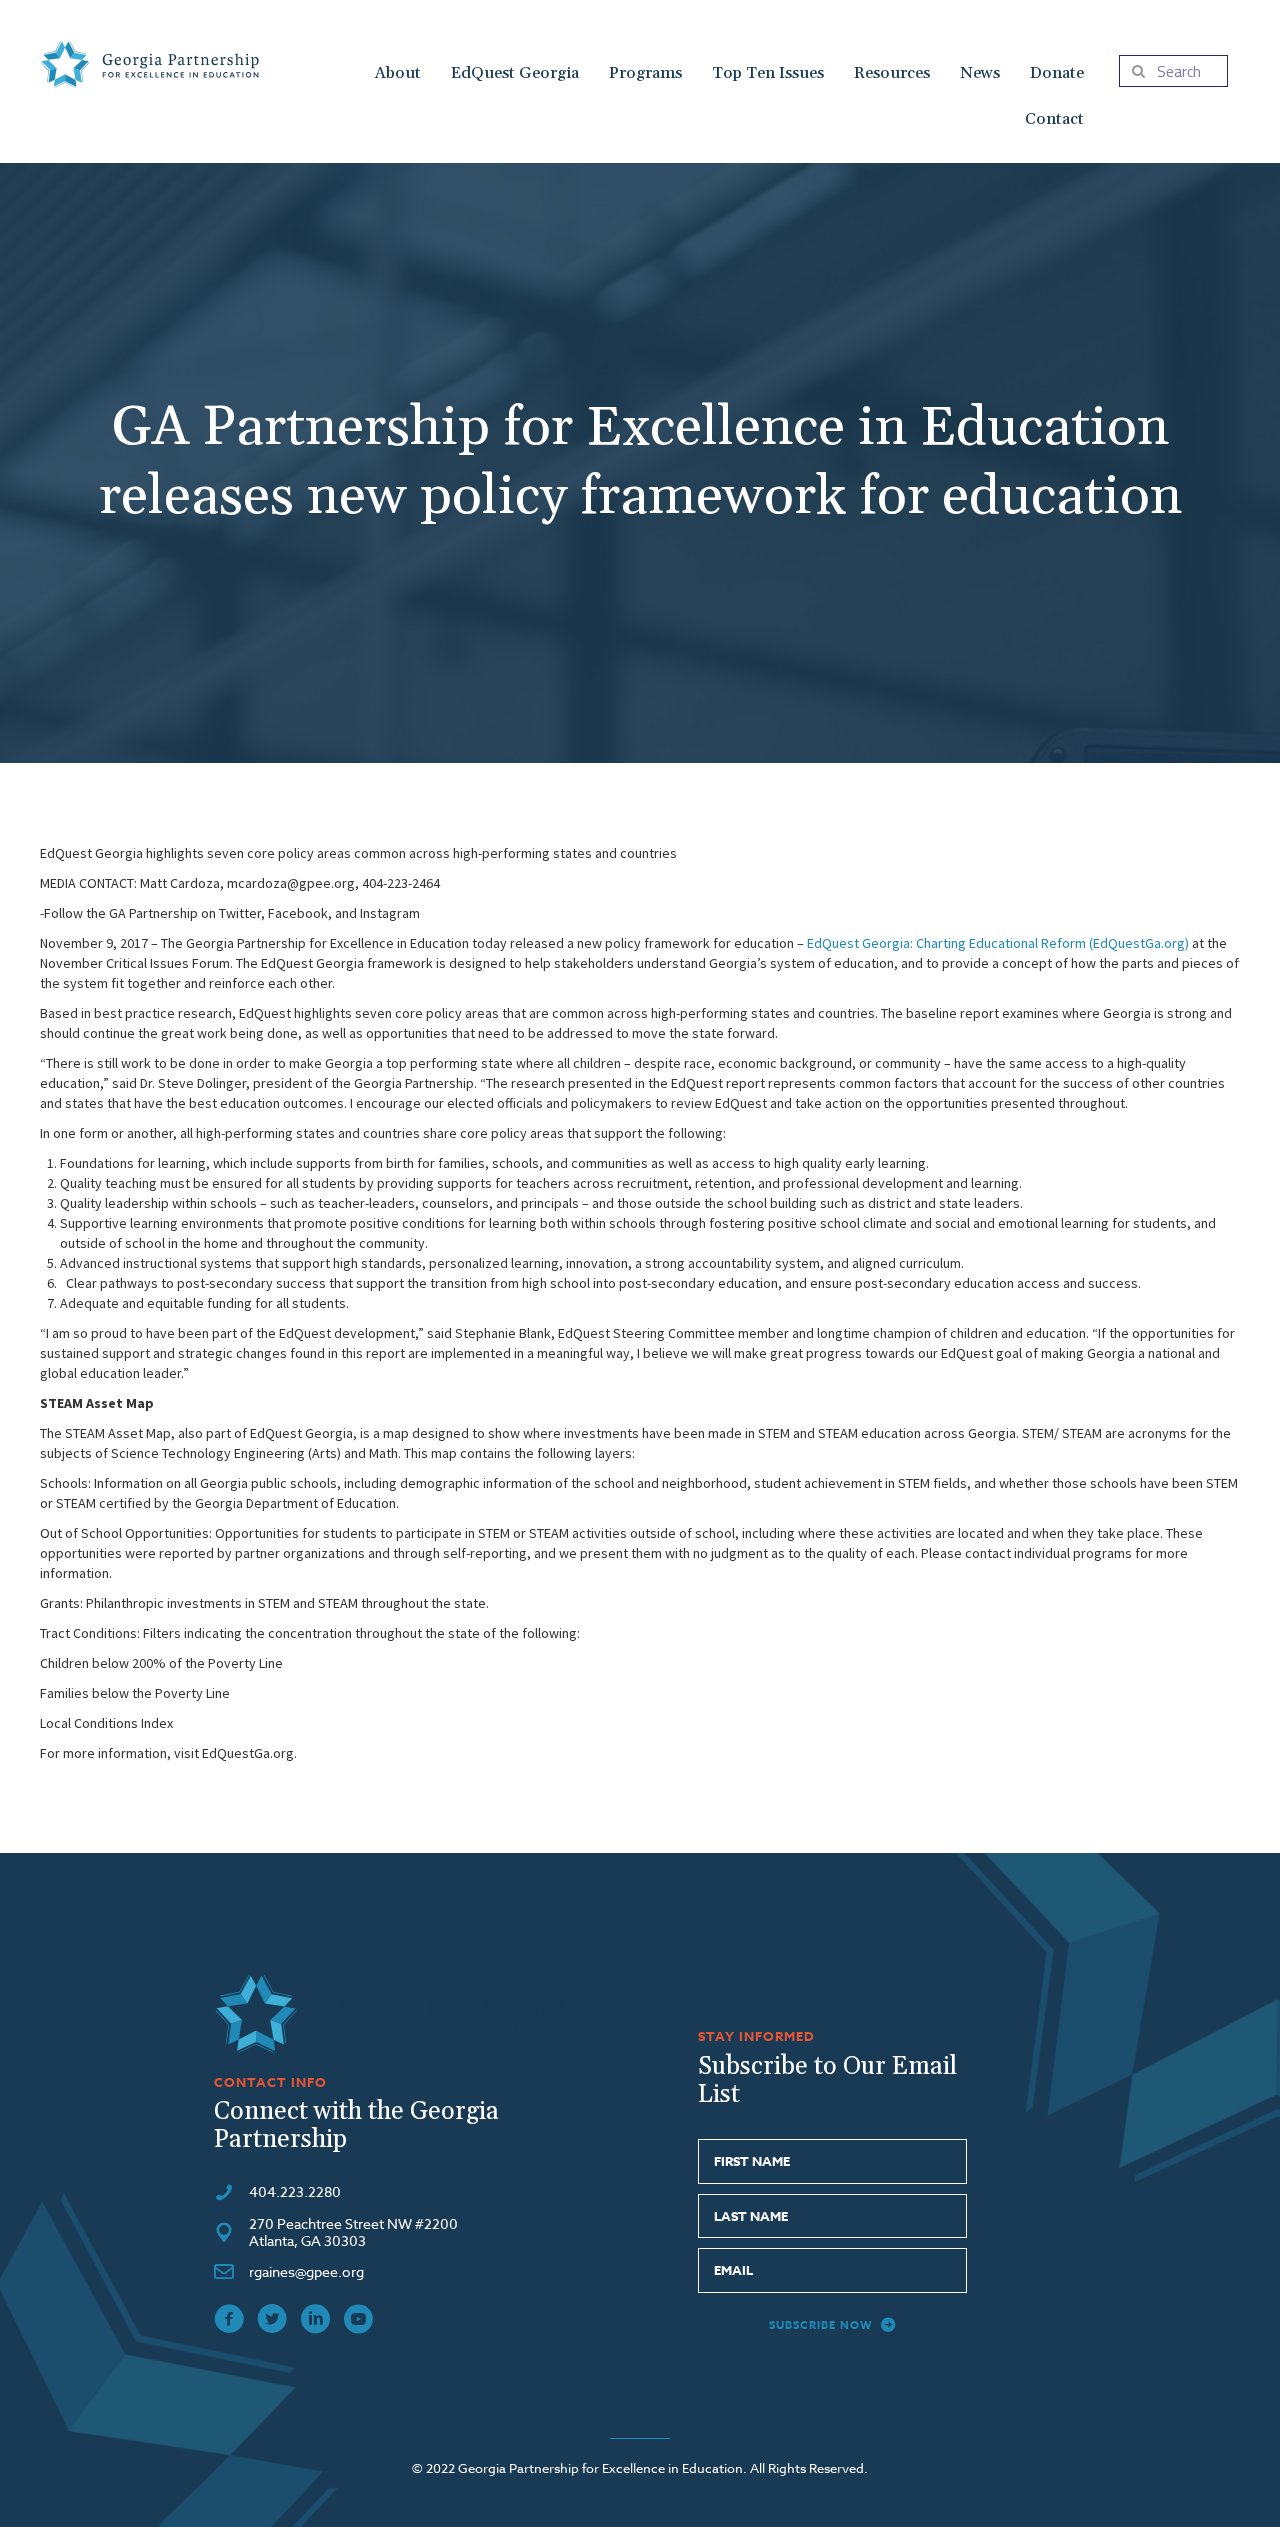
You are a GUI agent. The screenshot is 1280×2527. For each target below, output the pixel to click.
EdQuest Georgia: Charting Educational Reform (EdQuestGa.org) (998, 943)
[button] (832, 2325)
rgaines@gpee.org (306, 2271)
